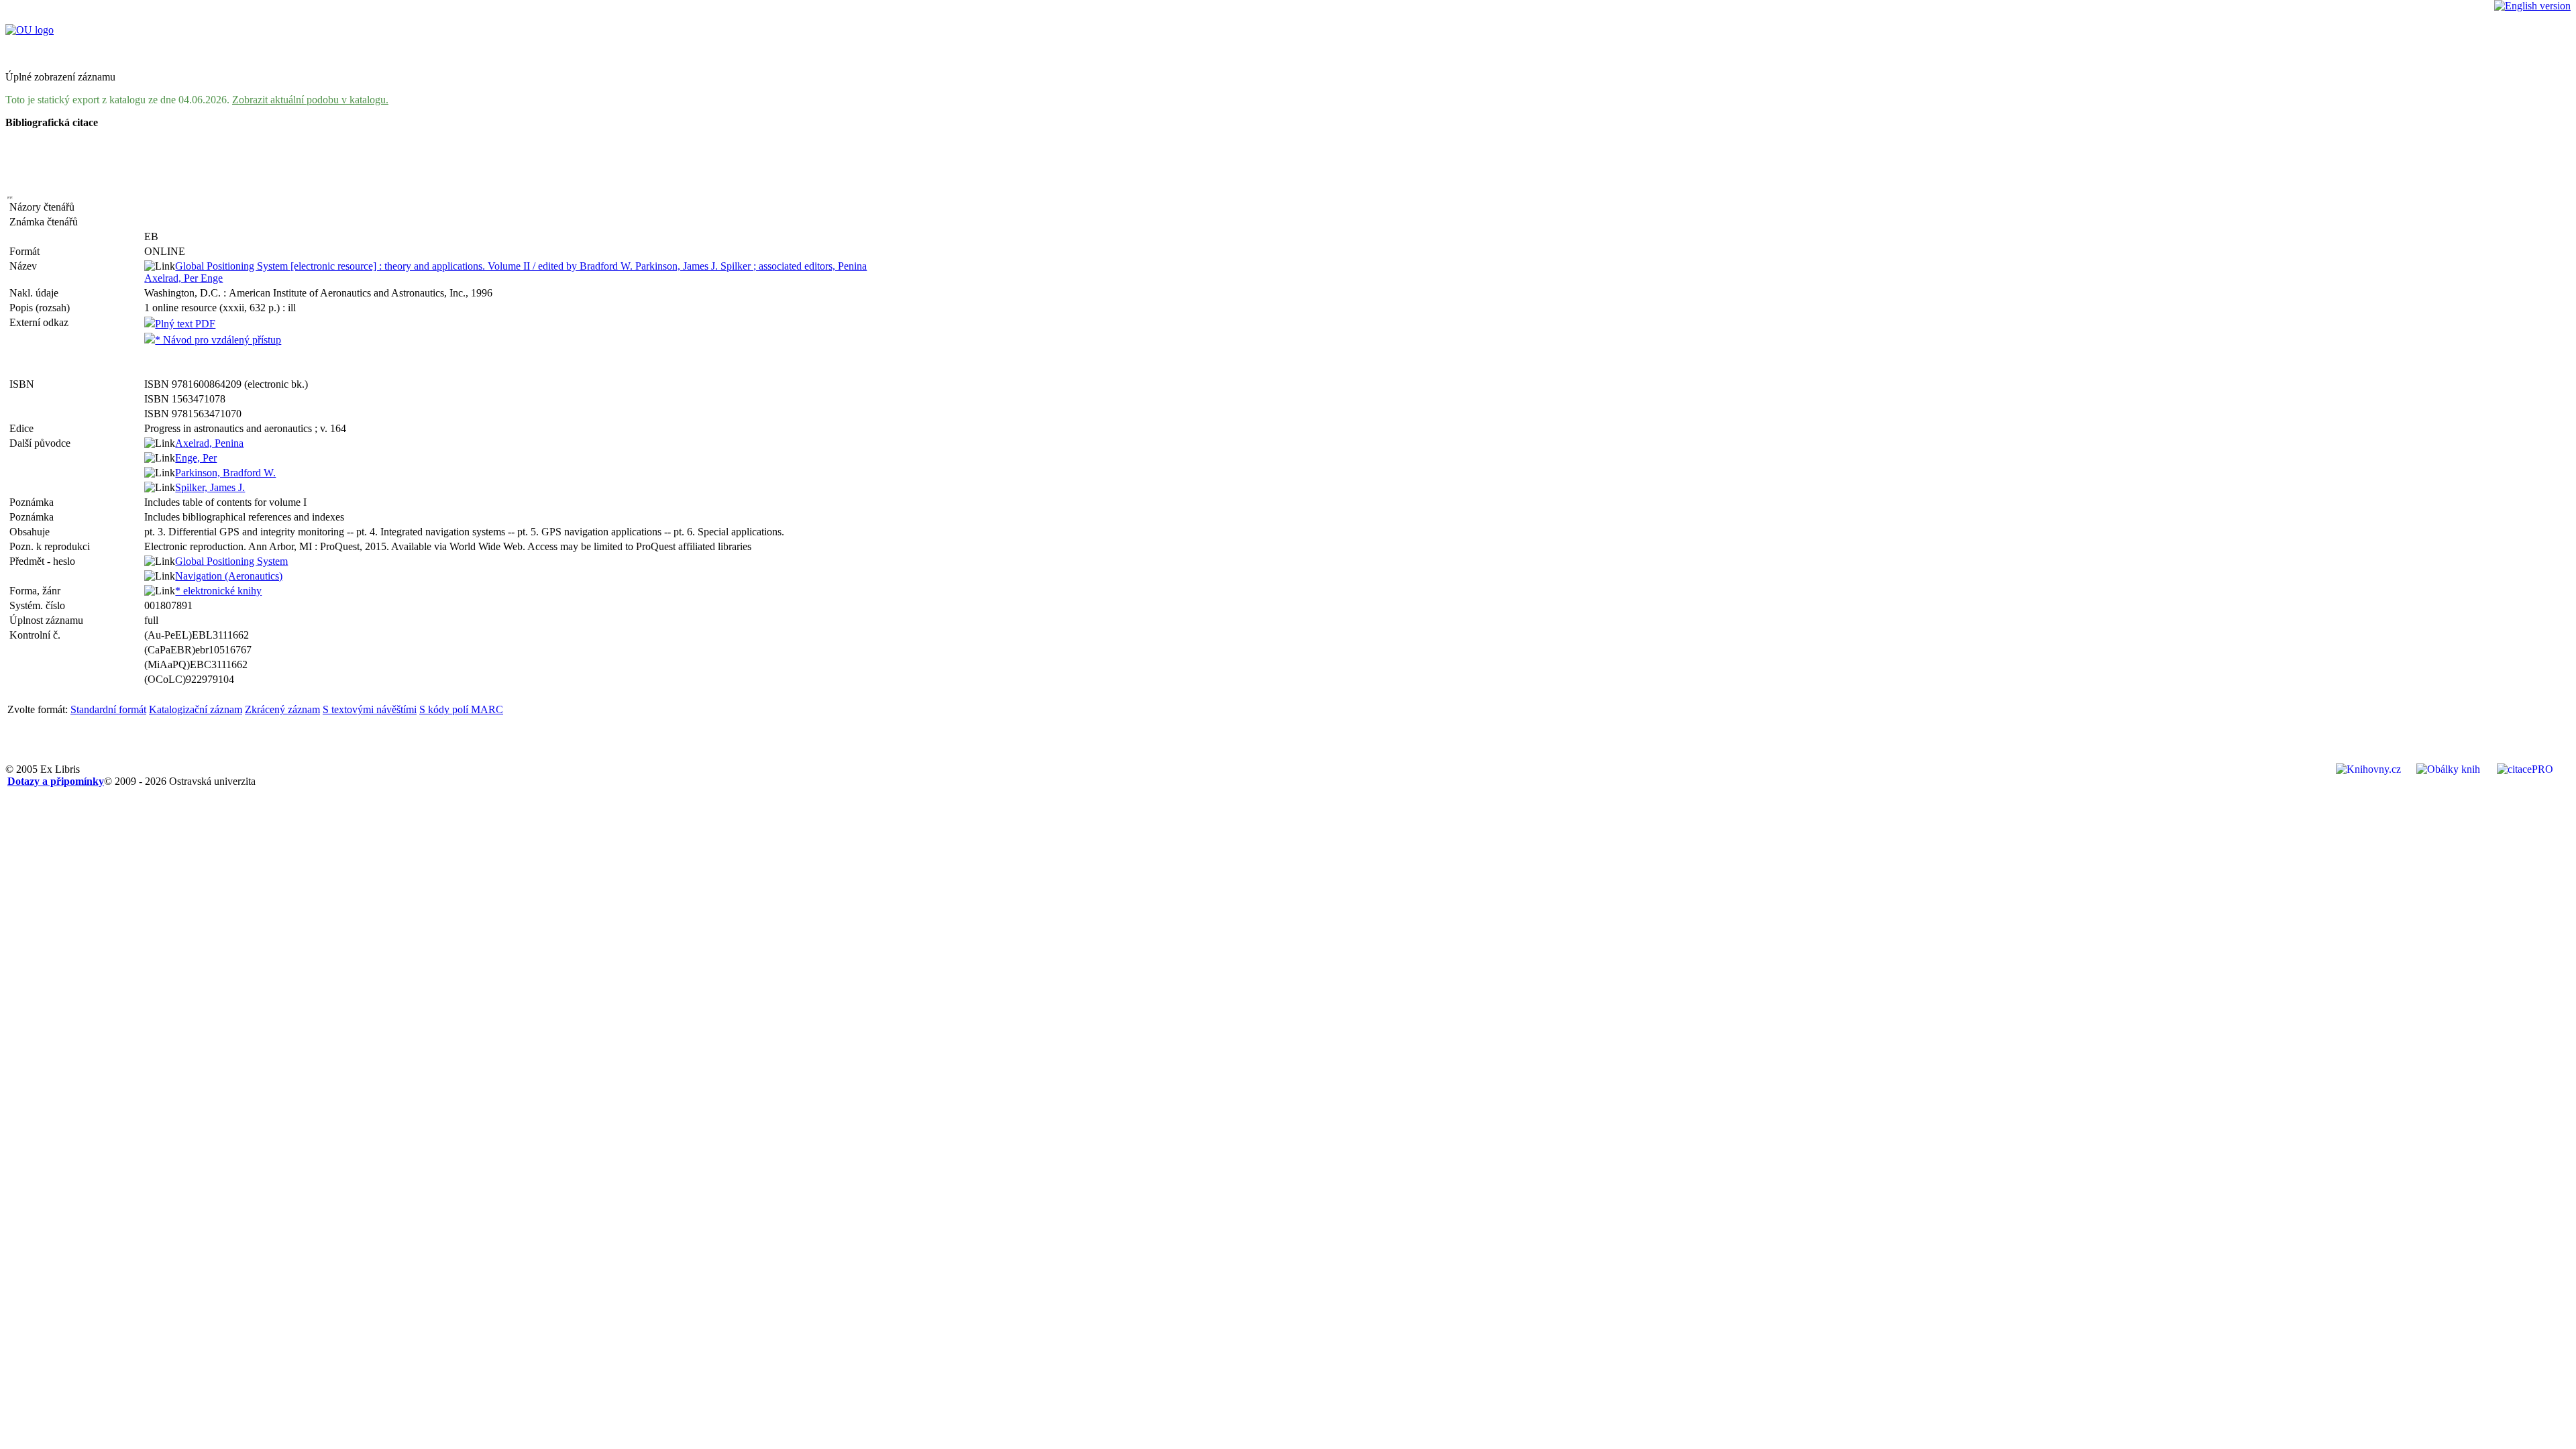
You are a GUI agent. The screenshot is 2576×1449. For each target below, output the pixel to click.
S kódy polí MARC (461, 709)
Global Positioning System (231, 561)
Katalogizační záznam (196, 709)
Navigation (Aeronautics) (229, 576)
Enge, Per (196, 458)
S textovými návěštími (370, 709)
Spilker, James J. (210, 487)
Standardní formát (108, 709)
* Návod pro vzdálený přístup (218, 340)
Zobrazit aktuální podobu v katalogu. (310, 100)
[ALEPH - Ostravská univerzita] (30, 30)
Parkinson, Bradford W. (225, 473)
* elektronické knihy (218, 591)
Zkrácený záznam (282, 709)
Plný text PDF (185, 324)
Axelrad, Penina (209, 443)
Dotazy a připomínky (56, 781)
